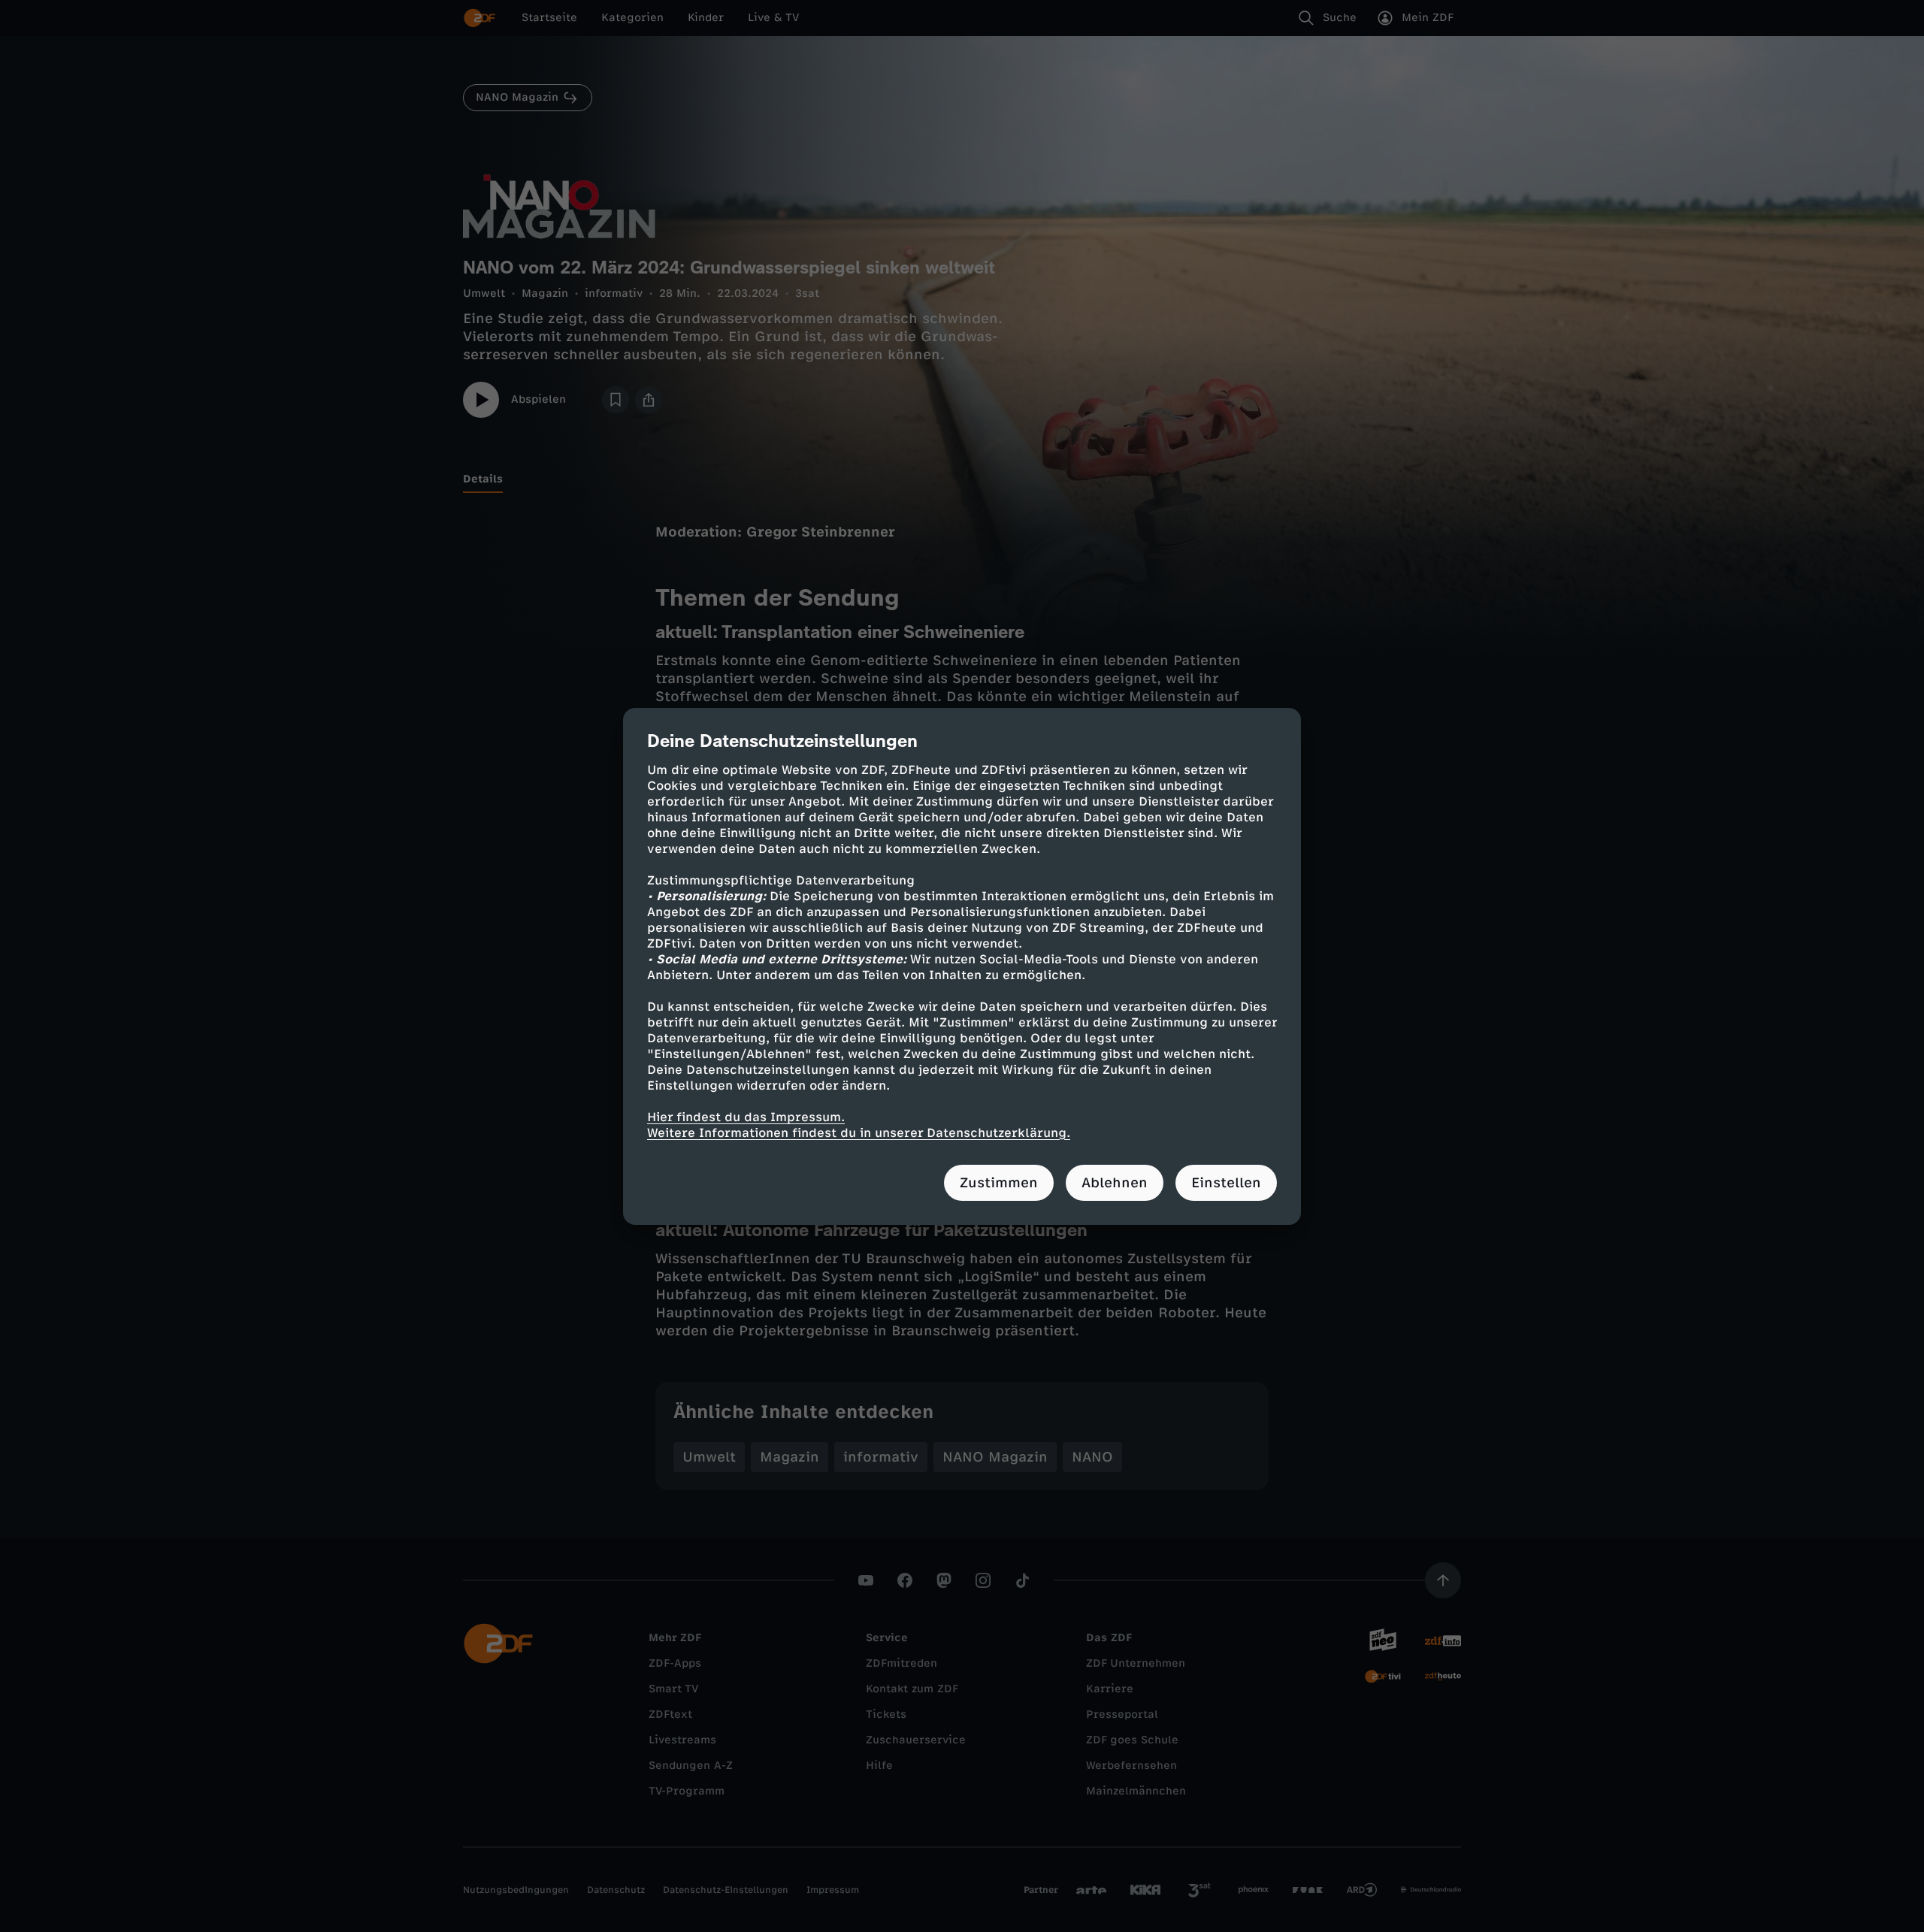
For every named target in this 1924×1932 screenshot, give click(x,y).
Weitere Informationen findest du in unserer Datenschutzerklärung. (859, 1133)
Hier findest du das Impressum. (746, 1117)
